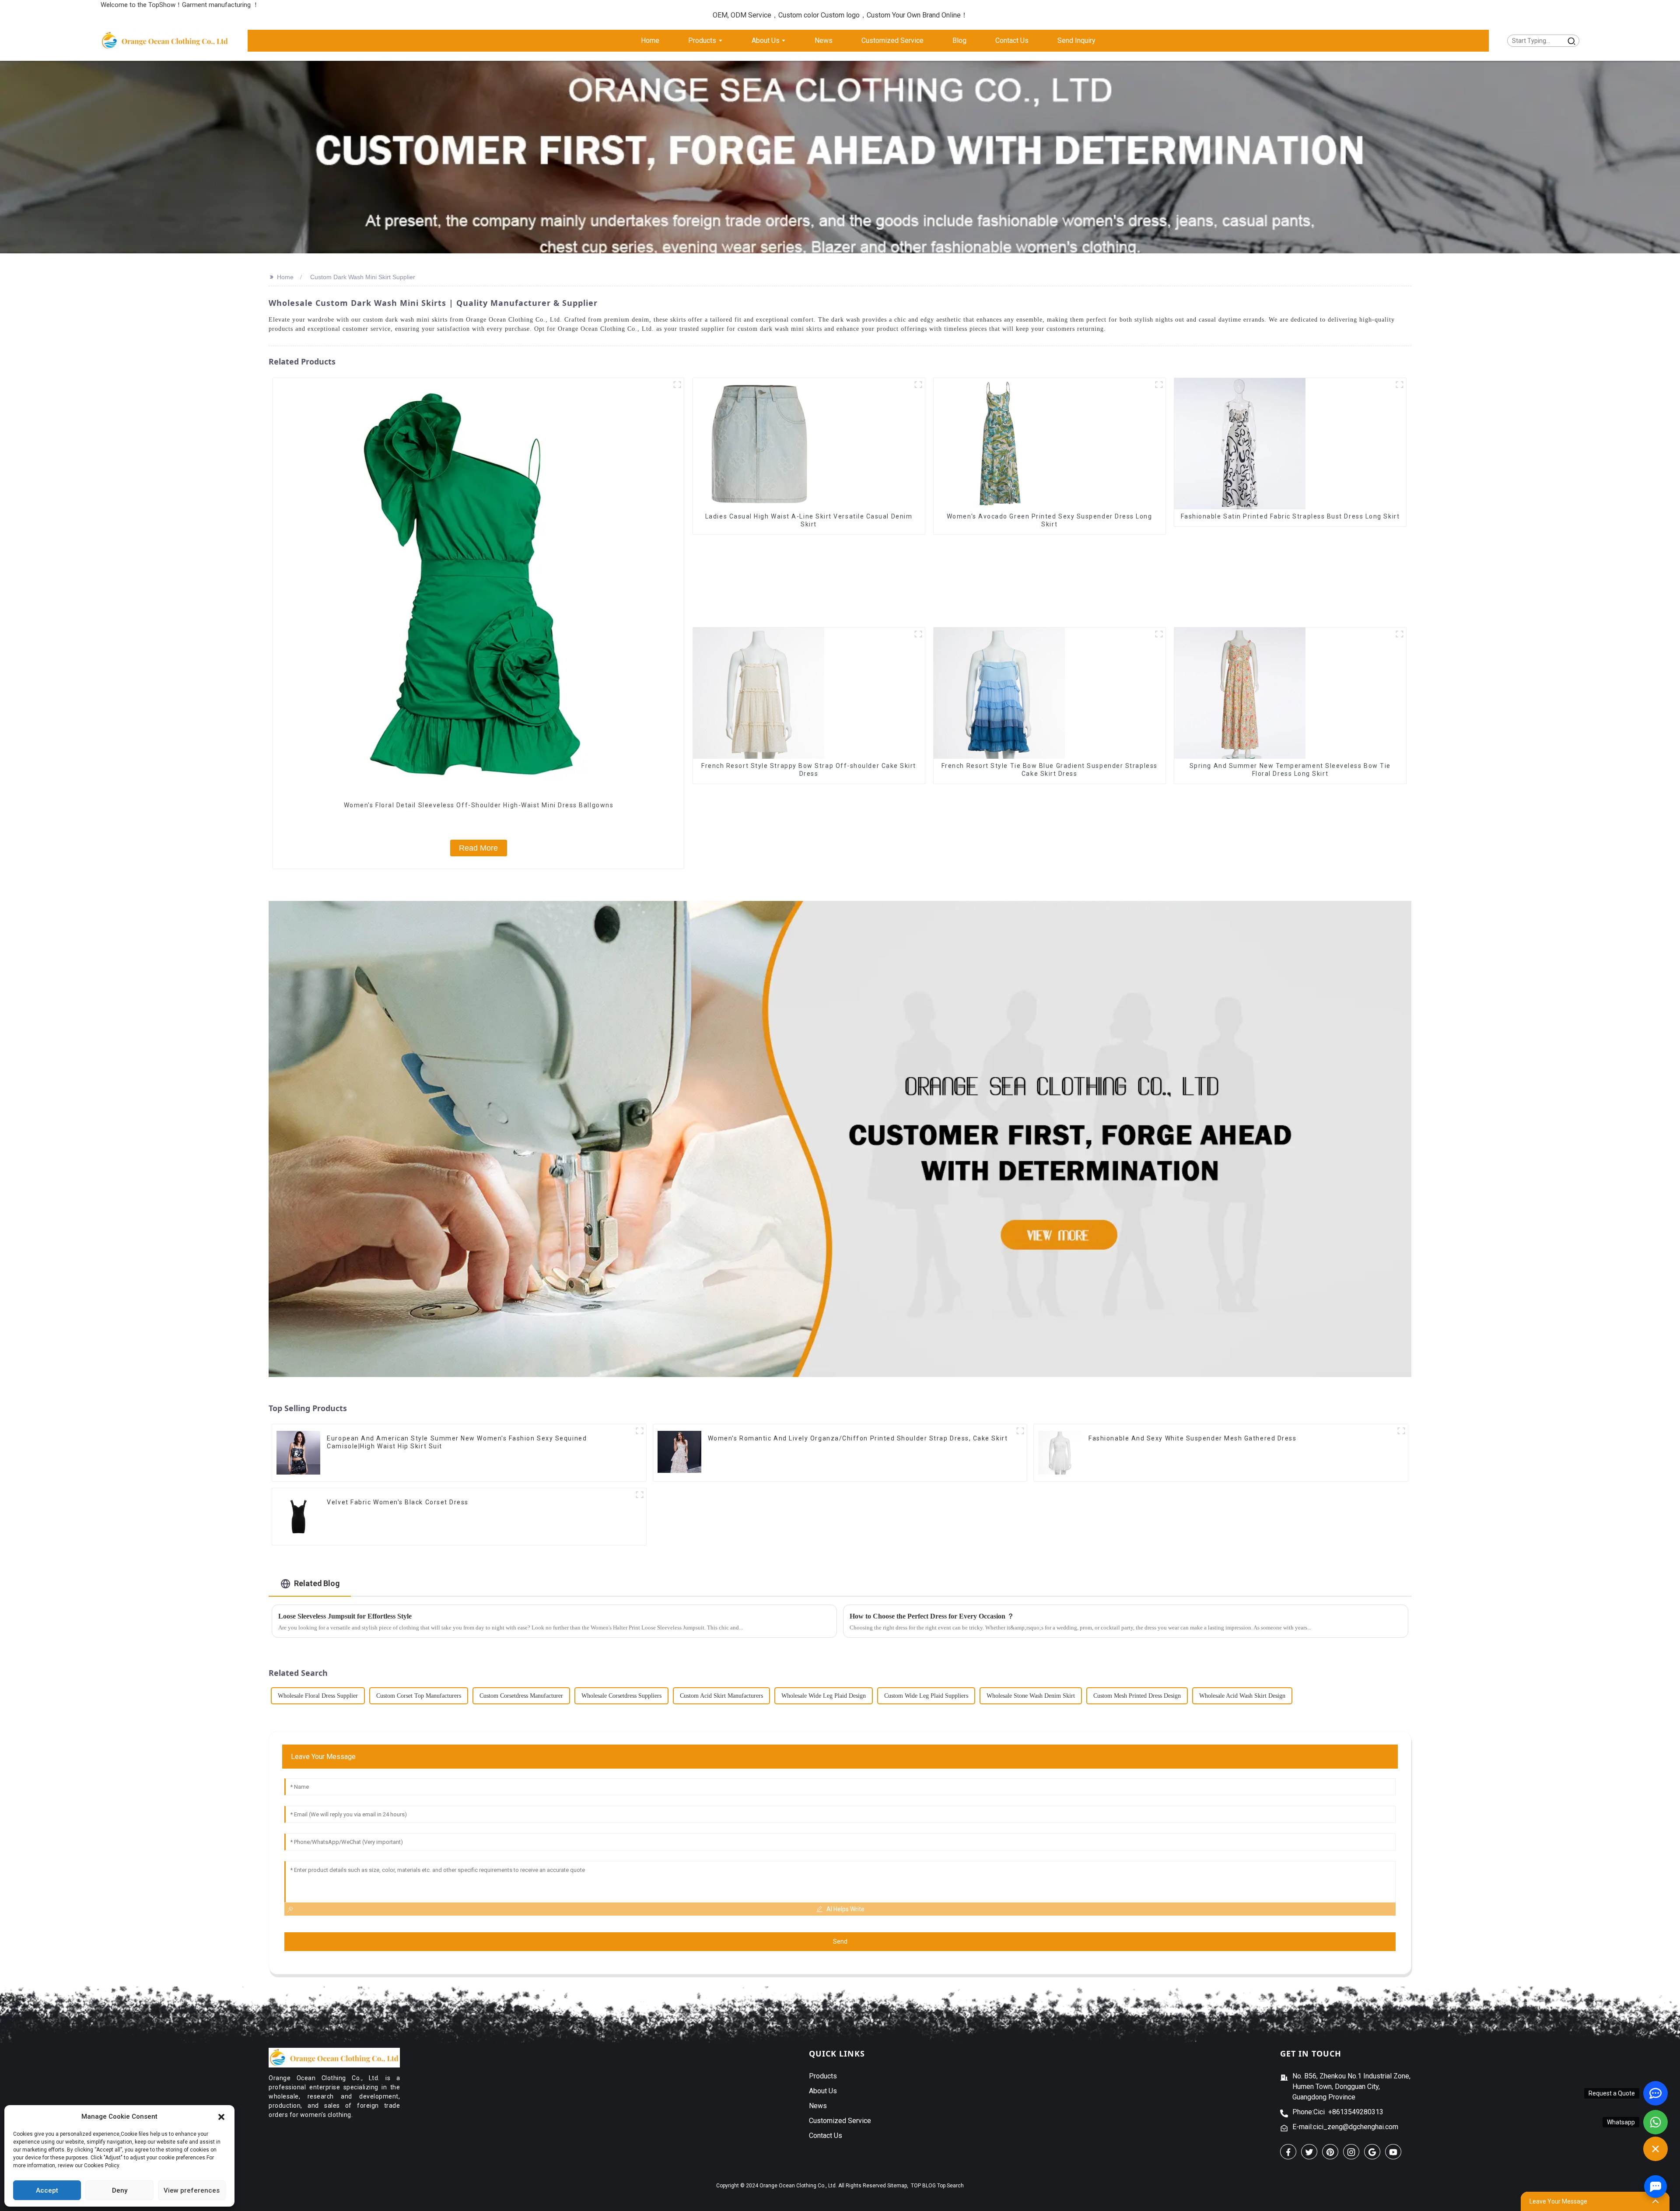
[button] (221, 2116)
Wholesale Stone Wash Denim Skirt (1031, 1696)
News (818, 2106)
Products (823, 2076)
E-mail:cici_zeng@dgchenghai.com (1345, 2127)
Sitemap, (898, 2186)
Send (840, 1941)
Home (285, 277)
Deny (120, 2190)
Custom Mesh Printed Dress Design (1137, 1696)
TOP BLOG (923, 2186)
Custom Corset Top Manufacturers (419, 1696)
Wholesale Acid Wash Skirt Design (1242, 1696)
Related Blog (317, 1583)
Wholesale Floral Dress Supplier (318, 1696)
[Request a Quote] (1655, 2093)
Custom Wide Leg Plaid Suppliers (926, 1696)
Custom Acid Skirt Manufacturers (721, 1696)
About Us (823, 2091)
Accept (47, 2190)
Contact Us (826, 2136)
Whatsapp (1621, 2122)
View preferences (192, 2190)
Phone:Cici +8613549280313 (1338, 2112)
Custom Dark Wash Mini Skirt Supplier (363, 277)
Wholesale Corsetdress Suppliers (621, 1696)
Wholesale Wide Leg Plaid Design (824, 1696)
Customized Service (840, 2121)
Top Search (950, 2186)
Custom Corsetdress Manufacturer (521, 1696)
